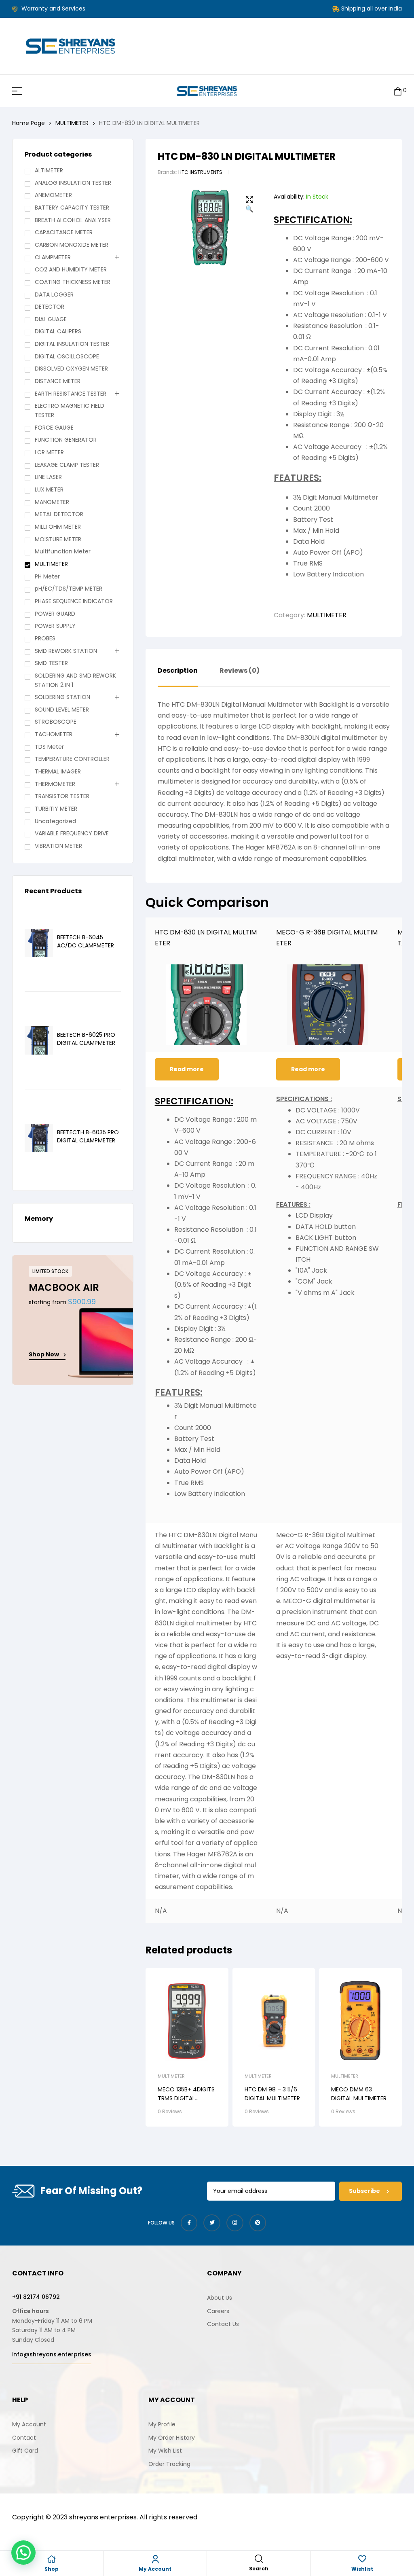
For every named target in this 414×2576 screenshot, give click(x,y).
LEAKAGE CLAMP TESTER (67, 465)
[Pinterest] (258, 2223)
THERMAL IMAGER (58, 771)
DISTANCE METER (58, 381)
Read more (187, 1069)
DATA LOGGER (54, 294)
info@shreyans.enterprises (52, 2354)
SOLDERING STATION (62, 697)
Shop (52, 2569)
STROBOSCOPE (56, 722)
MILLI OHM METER (58, 527)
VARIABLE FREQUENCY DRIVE (72, 833)
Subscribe (365, 2191)
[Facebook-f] (189, 2223)
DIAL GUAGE (51, 319)
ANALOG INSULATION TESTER (73, 183)
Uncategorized (55, 821)
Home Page (29, 123)
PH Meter (47, 576)
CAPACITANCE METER (64, 232)
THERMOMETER (55, 784)
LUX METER (49, 489)
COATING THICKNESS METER (73, 282)
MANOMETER (52, 502)
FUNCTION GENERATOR (66, 440)
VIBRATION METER (58, 846)
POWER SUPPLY (55, 626)
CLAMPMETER (53, 257)
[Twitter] (212, 2223)
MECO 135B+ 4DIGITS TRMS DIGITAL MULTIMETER (186, 2098)
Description (178, 671)
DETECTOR (50, 307)
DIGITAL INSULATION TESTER (72, 344)
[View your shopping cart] (398, 91)
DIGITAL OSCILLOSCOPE (67, 356)
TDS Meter (49, 747)
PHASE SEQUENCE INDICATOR (74, 601)
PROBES (45, 638)
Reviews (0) (240, 671)
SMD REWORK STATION (66, 651)
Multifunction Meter (63, 551)
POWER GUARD (55, 614)
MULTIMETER (72, 123)
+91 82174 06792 (36, 2297)
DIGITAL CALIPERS (58, 331)
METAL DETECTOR (59, 514)
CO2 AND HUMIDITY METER (71, 269)
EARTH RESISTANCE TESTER (71, 394)
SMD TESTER (51, 663)
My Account (155, 2569)
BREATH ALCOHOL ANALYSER (73, 220)
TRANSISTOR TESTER (62, 796)
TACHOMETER (54, 734)
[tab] (178, 677)
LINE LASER (48, 477)
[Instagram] (235, 2223)
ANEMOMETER (53, 195)
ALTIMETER (49, 170)
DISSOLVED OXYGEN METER (71, 369)
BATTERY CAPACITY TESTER (72, 208)
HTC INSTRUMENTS (200, 172)
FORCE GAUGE (54, 428)
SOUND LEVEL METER (62, 710)
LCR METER (49, 452)
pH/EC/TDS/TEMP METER (69, 589)
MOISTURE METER (58, 539)
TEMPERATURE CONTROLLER (72, 759)
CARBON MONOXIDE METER (72, 245)
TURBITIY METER (56, 809)
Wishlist (362, 2569)
